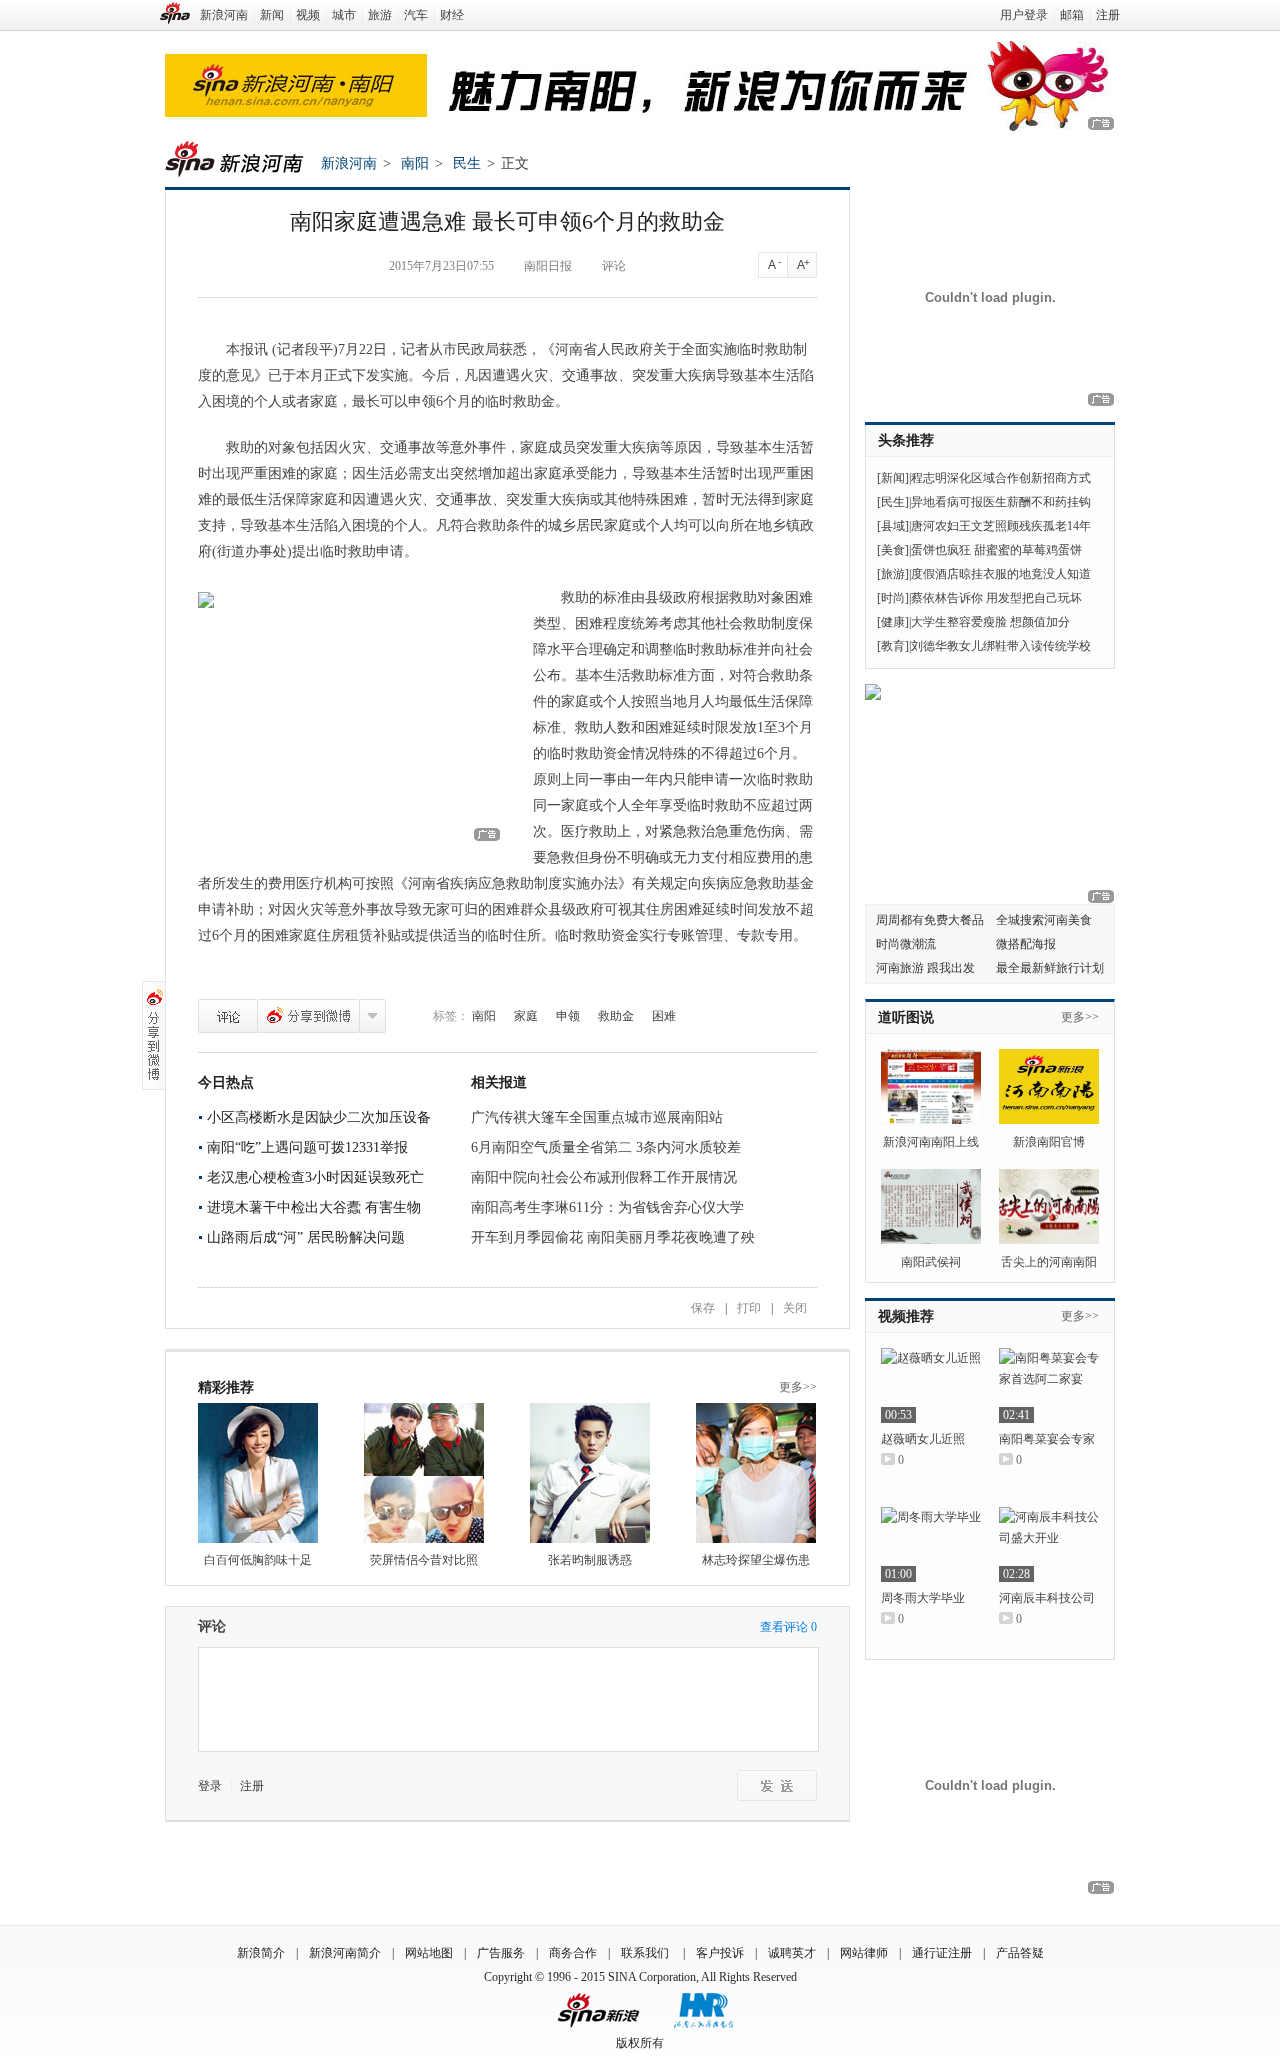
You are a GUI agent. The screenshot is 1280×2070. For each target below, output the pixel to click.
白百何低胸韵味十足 (258, 1560)
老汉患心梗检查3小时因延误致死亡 (315, 1177)
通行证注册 (942, 1953)
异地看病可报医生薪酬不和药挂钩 (1001, 502)
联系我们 (646, 1953)
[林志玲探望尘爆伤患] (756, 1473)
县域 (893, 526)
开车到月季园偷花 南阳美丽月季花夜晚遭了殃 (613, 1237)
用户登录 (1024, 15)
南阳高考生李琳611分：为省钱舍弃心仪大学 (607, 1207)
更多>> (798, 1387)
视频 (308, 15)
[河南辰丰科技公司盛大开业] (1049, 1544)
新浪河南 (224, 15)
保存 (703, 1308)
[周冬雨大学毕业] (931, 1544)
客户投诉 (720, 1953)
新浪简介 (261, 1953)
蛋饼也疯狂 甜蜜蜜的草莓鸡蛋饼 (996, 550)
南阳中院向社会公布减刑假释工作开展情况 (604, 1177)
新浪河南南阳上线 (931, 1142)
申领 (568, 1016)
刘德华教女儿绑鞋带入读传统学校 (1001, 646)
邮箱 (1072, 15)
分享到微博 (308, 1016)
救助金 (616, 1016)
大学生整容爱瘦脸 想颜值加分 (990, 622)
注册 (1108, 15)
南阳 (415, 163)
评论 (614, 266)
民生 (467, 163)
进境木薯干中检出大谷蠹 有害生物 (314, 1207)
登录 (210, 1786)
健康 (893, 622)
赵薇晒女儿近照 (923, 1439)
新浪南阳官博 (1049, 1142)
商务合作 (573, 1953)
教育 (893, 646)
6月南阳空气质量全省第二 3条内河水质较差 (606, 1147)
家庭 (526, 1016)
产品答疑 (1020, 1953)
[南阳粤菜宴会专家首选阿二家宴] (1049, 1385)
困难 (664, 1016)
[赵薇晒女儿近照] (931, 1385)
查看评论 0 (788, 1627)
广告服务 (501, 1953)
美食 (893, 550)
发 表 (777, 1785)
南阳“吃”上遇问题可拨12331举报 (307, 1147)
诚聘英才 (792, 1953)
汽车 (416, 15)
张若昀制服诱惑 (590, 1560)
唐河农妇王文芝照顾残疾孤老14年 (1001, 526)
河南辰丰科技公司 (1047, 1598)
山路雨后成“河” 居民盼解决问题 (306, 1237)
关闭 (795, 1308)
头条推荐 (906, 440)
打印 (749, 1308)
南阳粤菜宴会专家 (1047, 1439)
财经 (452, 15)
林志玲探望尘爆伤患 (756, 1560)
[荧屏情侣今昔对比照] (424, 1473)
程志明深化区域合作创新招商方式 (1001, 478)
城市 (344, 15)
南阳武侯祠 (931, 1262)
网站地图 (429, 1953)
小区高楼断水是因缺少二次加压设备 (319, 1117)
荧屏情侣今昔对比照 (424, 1560)
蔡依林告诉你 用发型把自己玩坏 (996, 598)
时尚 (893, 598)
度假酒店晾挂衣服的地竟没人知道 (1001, 574)
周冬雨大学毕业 (923, 1598)
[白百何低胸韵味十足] (258, 1473)
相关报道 (499, 1082)
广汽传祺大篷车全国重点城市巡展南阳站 (597, 1117)
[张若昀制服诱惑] (590, 1473)
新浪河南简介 (345, 1953)
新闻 (272, 15)
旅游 (380, 15)
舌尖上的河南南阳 (1049, 1262)
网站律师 (864, 1953)
